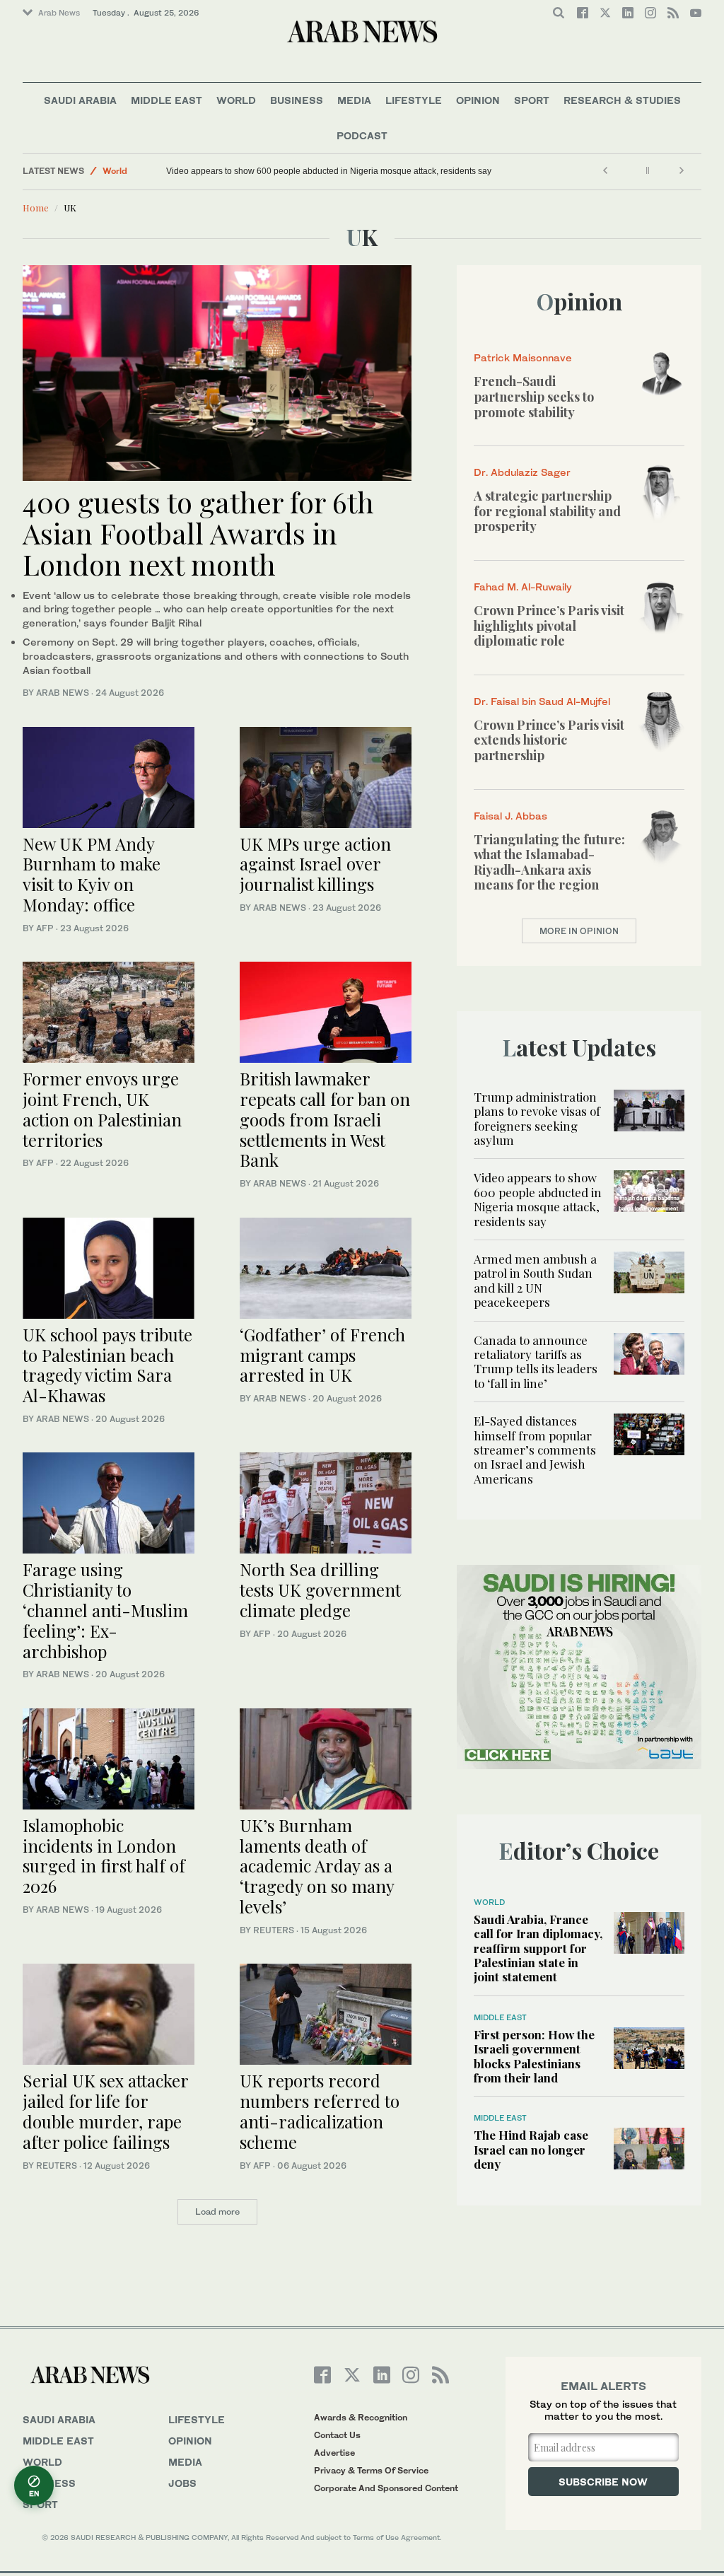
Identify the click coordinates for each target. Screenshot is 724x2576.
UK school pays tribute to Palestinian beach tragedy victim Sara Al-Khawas (107, 1365)
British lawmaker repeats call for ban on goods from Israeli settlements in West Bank (325, 1119)
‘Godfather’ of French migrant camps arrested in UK (322, 1355)
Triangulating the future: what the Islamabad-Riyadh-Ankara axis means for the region (549, 862)
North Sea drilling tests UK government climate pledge (320, 1590)
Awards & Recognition (361, 2417)
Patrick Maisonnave (523, 357)
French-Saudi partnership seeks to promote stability (534, 396)
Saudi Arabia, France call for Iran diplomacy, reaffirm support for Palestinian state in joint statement (538, 1948)
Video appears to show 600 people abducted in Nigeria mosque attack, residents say (329, 171)
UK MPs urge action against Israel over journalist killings (315, 864)
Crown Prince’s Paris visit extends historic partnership (549, 740)
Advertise (334, 2453)
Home (36, 208)
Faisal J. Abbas (510, 816)
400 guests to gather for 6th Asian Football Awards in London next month (198, 533)
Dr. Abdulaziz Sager (522, 472)
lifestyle (197, 2419)
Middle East (167, 100)
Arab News (59, 13)
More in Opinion (579, 931)
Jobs (182, 2483)
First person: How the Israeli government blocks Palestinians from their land (534, 2056)
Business (297, 100)
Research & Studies (622, 100)
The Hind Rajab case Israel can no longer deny (531, 2149)
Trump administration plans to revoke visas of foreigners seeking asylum (537, 1118)
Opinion (478, 100)
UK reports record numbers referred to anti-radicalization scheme (320, 2111)
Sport (532, 100)
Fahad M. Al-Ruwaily (523, 587)
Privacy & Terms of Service (371, 2470)
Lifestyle (414, 100)
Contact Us (337, 2435)
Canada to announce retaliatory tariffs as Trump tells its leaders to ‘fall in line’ (536, 1362)
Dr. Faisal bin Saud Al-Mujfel (542, 701)
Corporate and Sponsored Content (386, 2488)
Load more (217, 2211)
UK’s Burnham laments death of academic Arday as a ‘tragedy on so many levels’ (317, 1866)
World (236, 100)
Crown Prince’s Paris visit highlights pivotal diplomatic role (549, 625)
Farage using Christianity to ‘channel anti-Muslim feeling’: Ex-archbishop (105, 1610)
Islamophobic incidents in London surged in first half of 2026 (104, 1855)
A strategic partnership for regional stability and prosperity (547, 511)
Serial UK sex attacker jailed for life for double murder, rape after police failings (105, 2111)
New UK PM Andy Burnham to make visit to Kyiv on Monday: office (92, 874)
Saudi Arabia (80, 100)
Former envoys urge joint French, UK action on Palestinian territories (102, 1109)
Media (354, 100)
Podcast (362, 135)
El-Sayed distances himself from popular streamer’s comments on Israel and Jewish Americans (535, 1450)
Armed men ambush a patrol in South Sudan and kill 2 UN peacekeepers (535, 1280)
